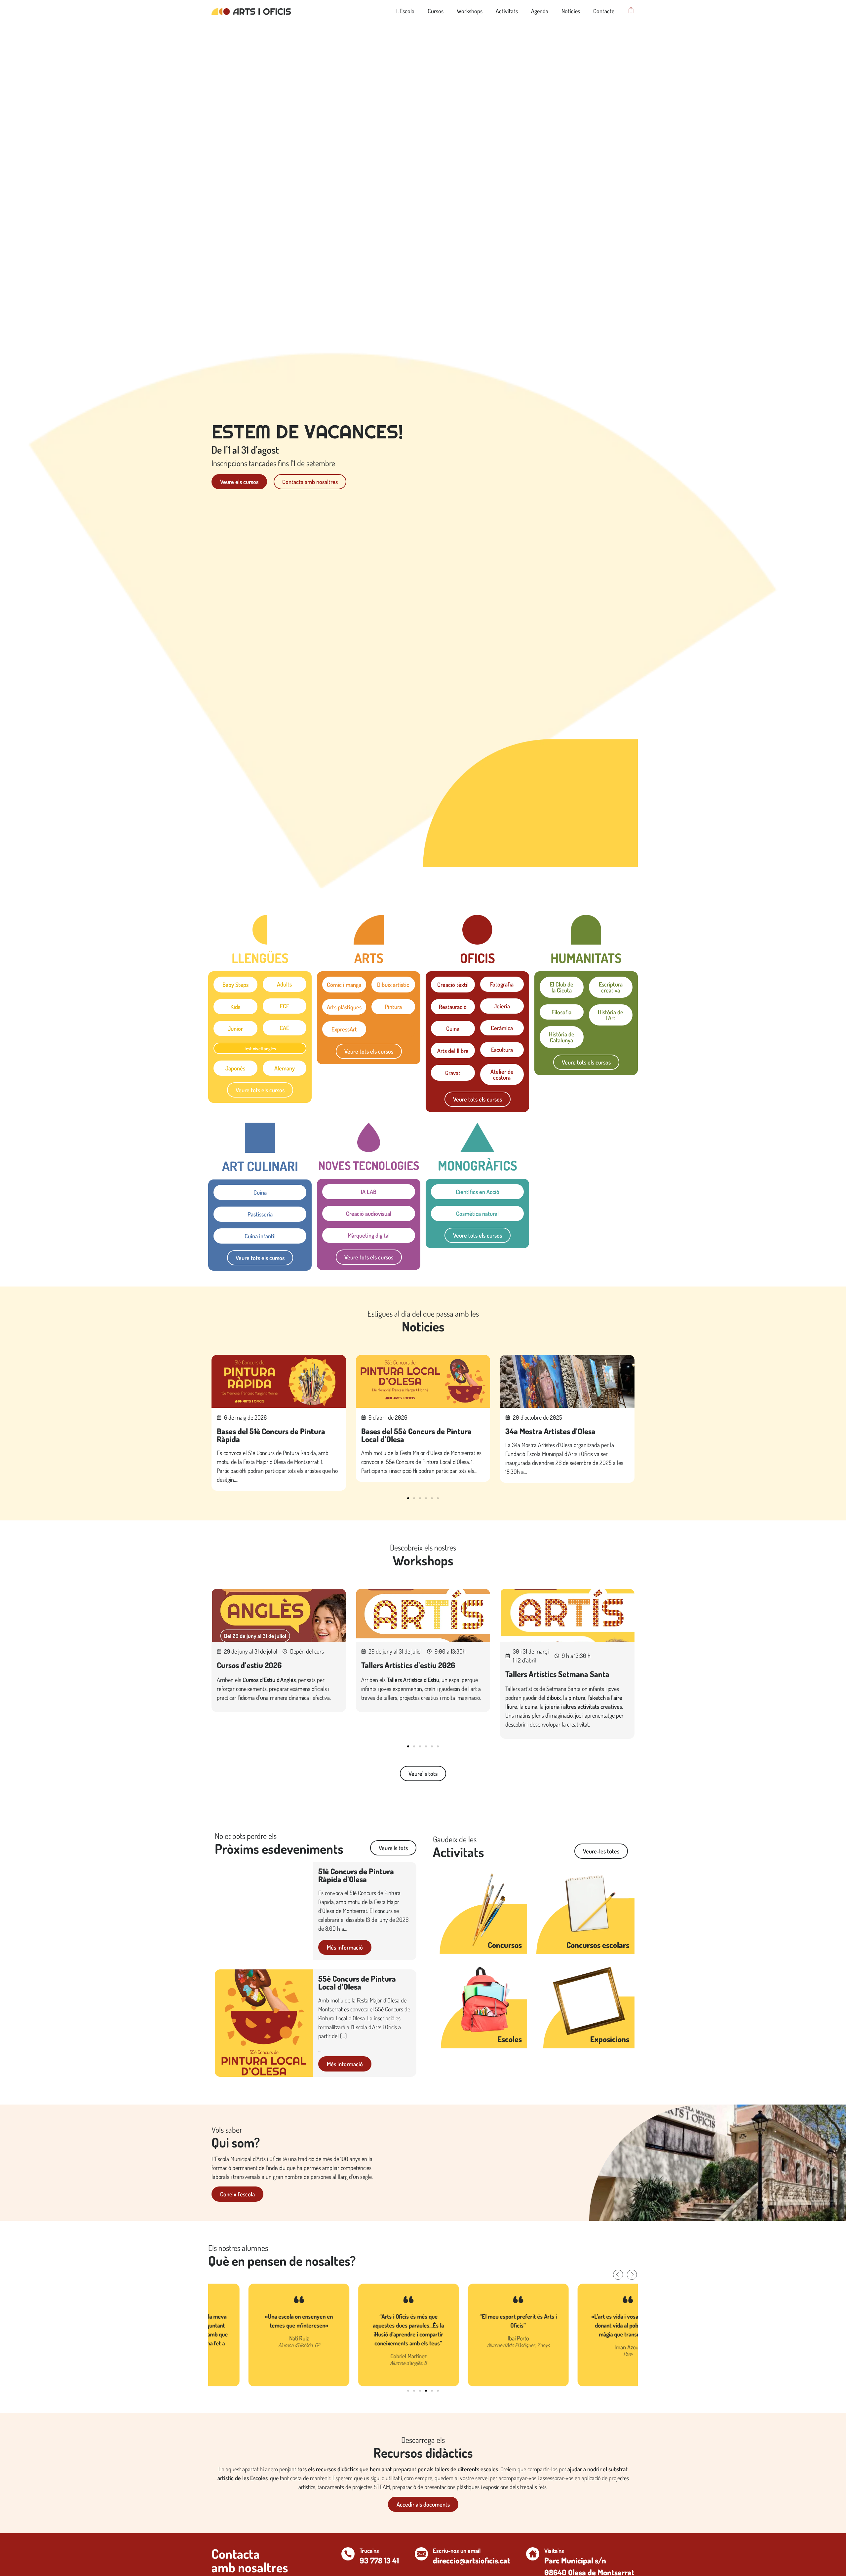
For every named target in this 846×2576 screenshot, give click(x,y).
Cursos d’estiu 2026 (249, 1665)
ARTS (369, 958)
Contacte (604, 11)
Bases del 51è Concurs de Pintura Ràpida (271, 1435)
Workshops (470, 11)
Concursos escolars (598, 1945)
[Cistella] (631, 10)
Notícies (571, 11)
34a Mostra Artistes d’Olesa (550, 1431)
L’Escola (405, 11)
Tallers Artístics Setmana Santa (557, 1674)
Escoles (510, 2039)
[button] (408, 1498)
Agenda (540, 11)
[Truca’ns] (348, 2554)
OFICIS (478, 958)
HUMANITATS (586, 958)
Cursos (436, 11)
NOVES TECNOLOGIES (369, 1165)
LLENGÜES (260, 958)
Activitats (507, 11)
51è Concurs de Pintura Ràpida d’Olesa (356, 1875)
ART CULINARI (260, 1166)
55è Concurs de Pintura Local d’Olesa (357, 1982)
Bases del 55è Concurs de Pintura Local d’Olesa (416, 1435)
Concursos (505, 1945)
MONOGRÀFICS (478, 1165)
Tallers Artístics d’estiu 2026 (408, 1665)
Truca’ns (369, 2551)
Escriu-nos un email (457, 2551)
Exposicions (610, 2039)
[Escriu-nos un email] (421, 2554)
